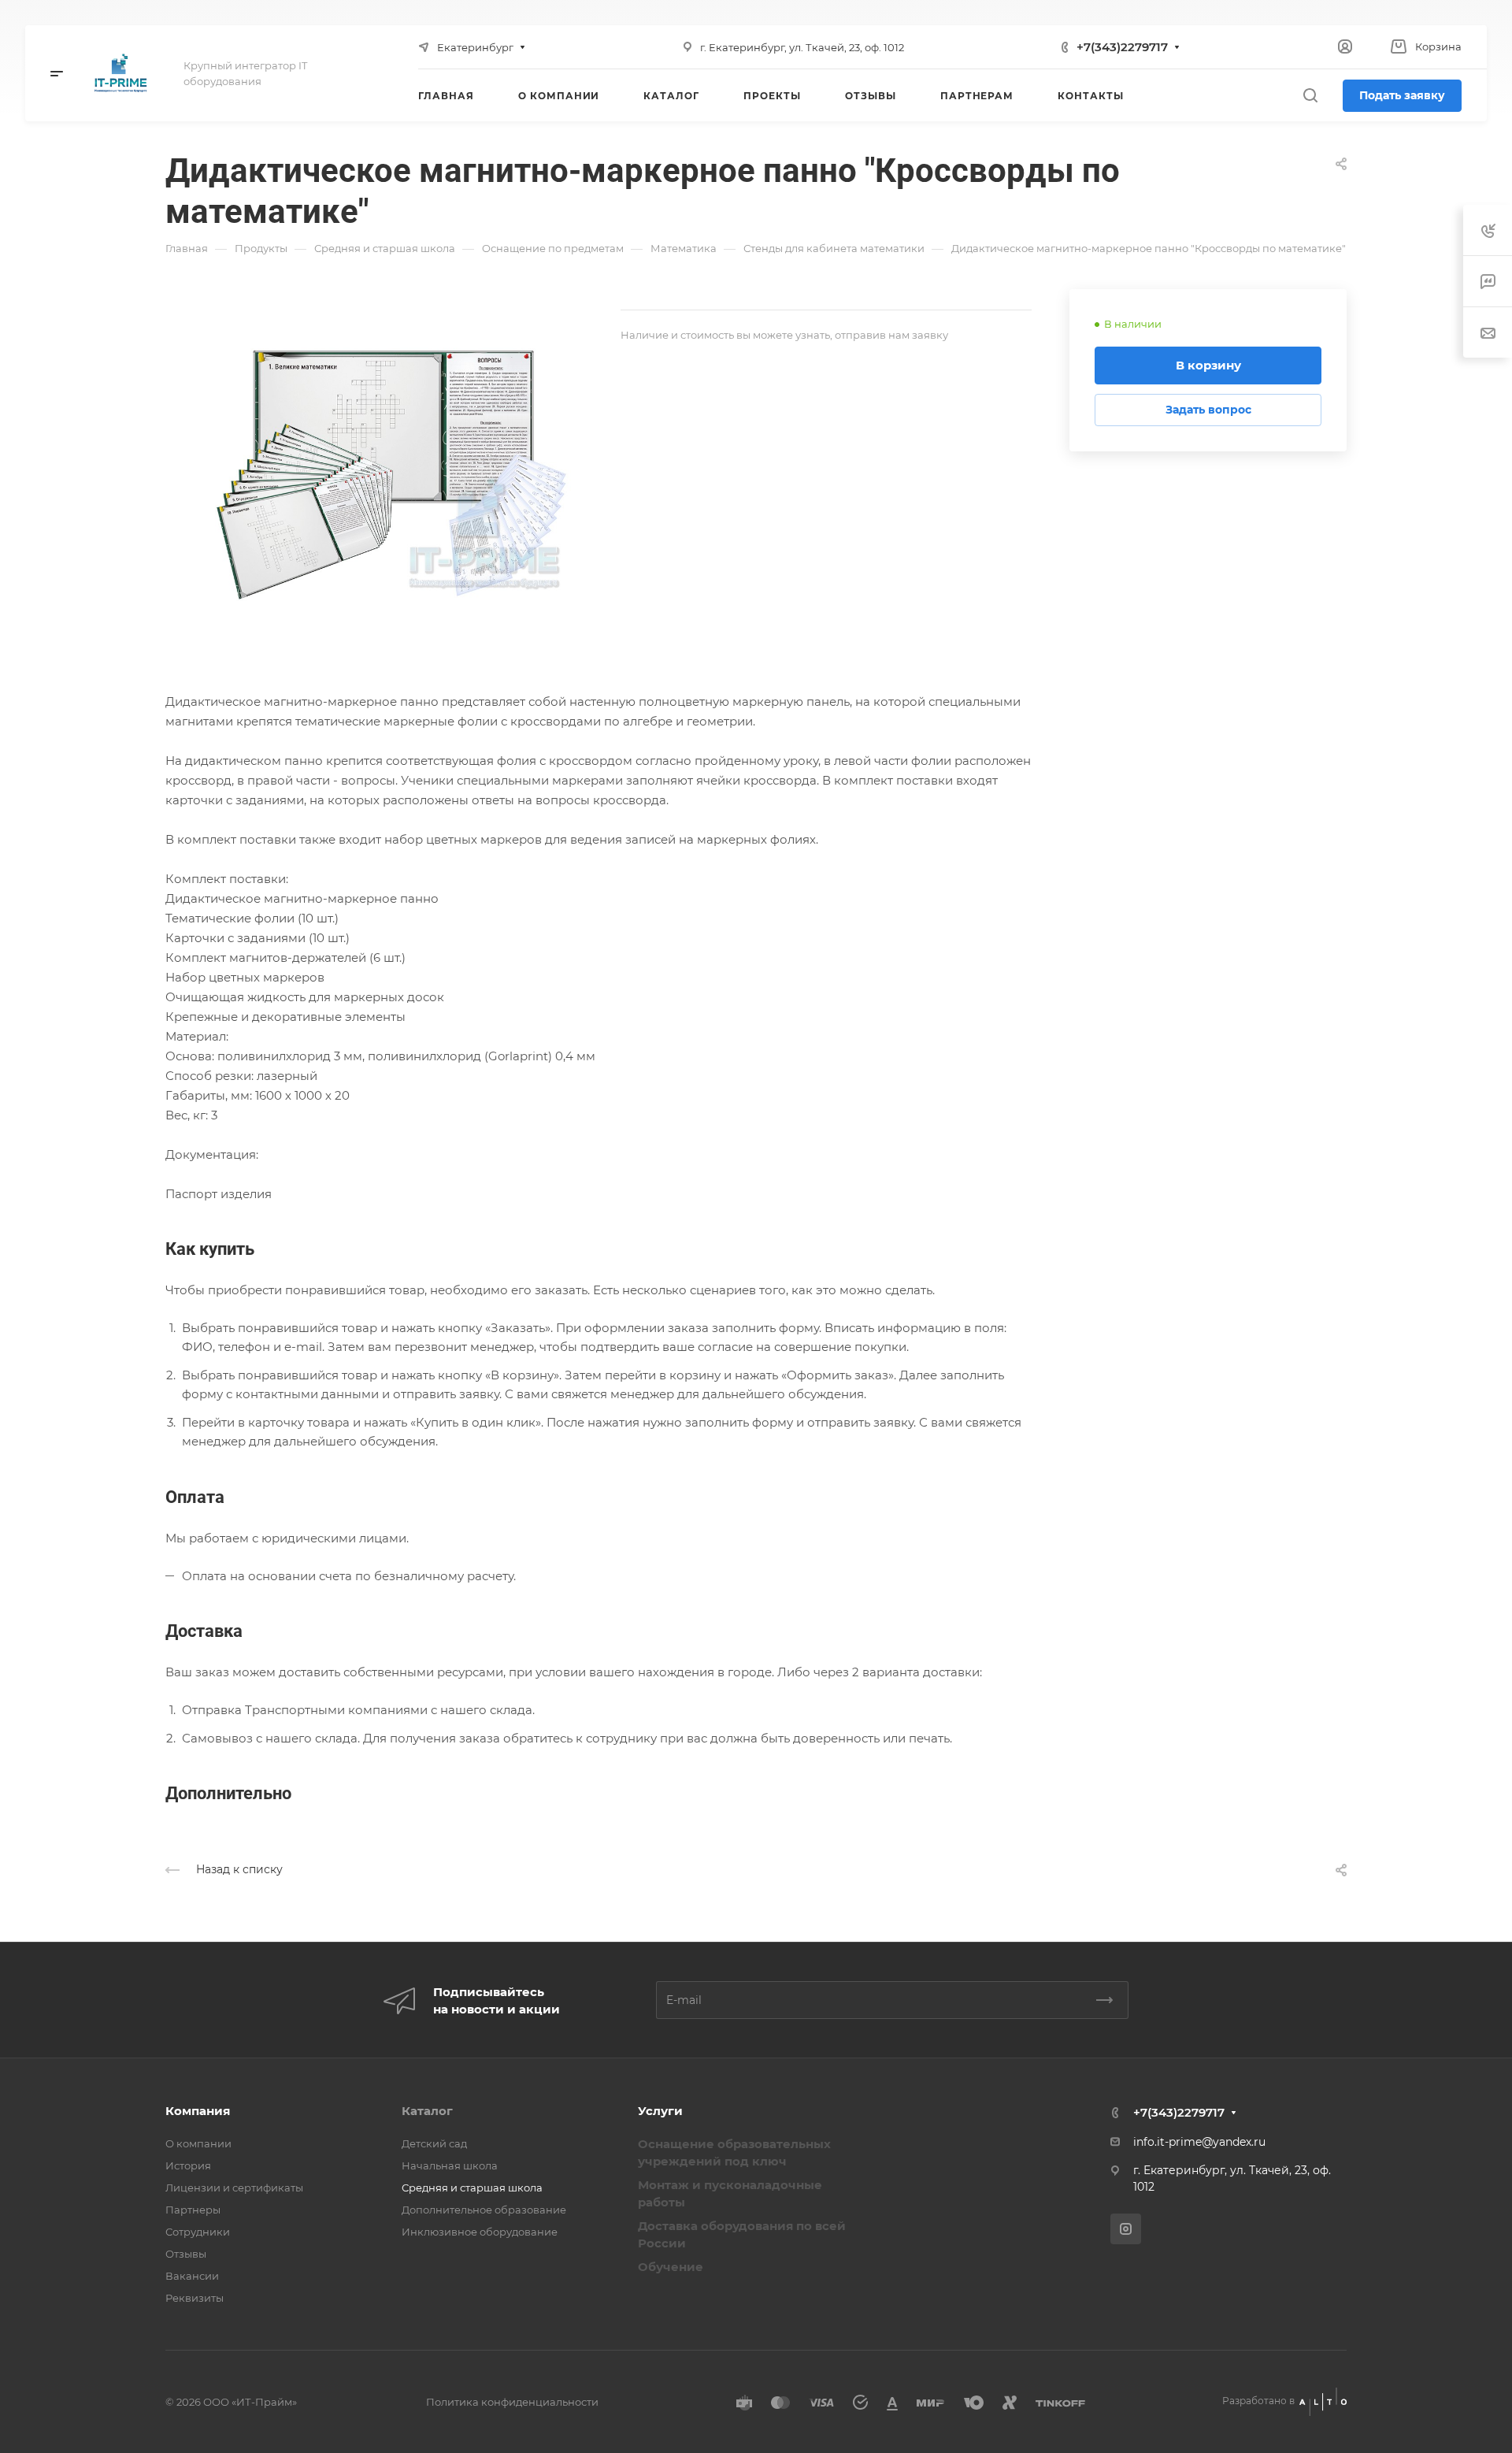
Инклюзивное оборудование (480, 2232)
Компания (198, 2111)
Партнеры (193, 2210)
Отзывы (186, 2254)
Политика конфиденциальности (512, 2402)
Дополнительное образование (484, 2210)
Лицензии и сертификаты (234, 2188)
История (188, 2165)
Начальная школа (450, 2165)
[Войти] (1345, 47)
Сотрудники (198, 2232)
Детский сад (434, 2143)
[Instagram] (1126, 2229)
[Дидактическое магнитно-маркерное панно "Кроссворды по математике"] (393, 467)
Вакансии (192, 2276)
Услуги (660, 2111)
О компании (198, 2143)
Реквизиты (195, 2298)
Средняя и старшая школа (472, 2188)
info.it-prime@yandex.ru (1199, 2142)
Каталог (427, 2111)
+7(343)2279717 (1122, 47)
